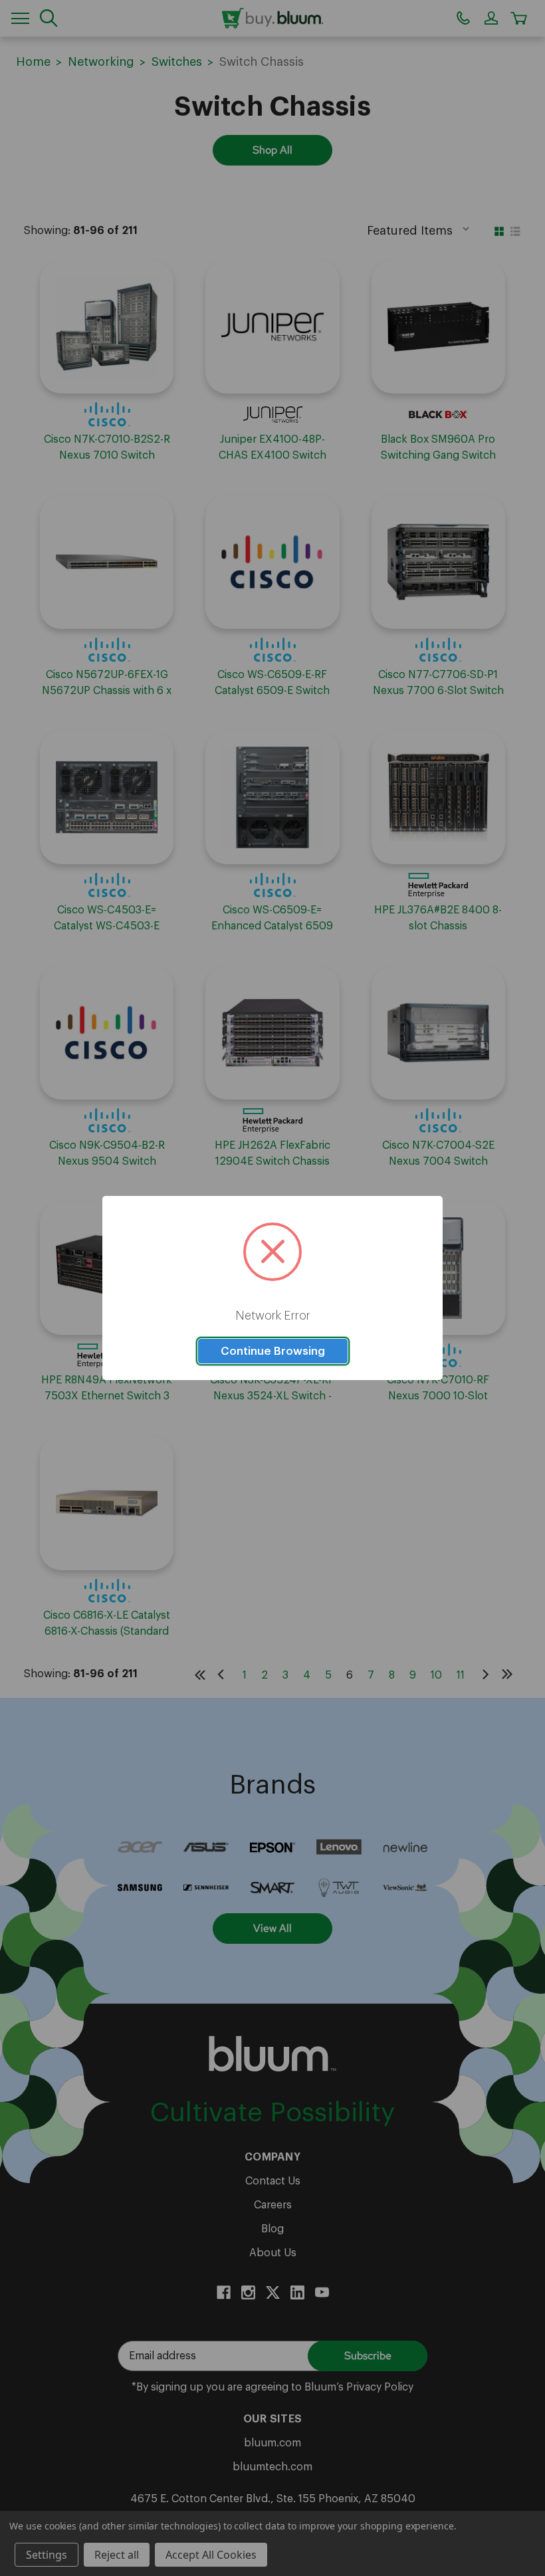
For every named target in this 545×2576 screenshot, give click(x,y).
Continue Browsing (273, 1351)
